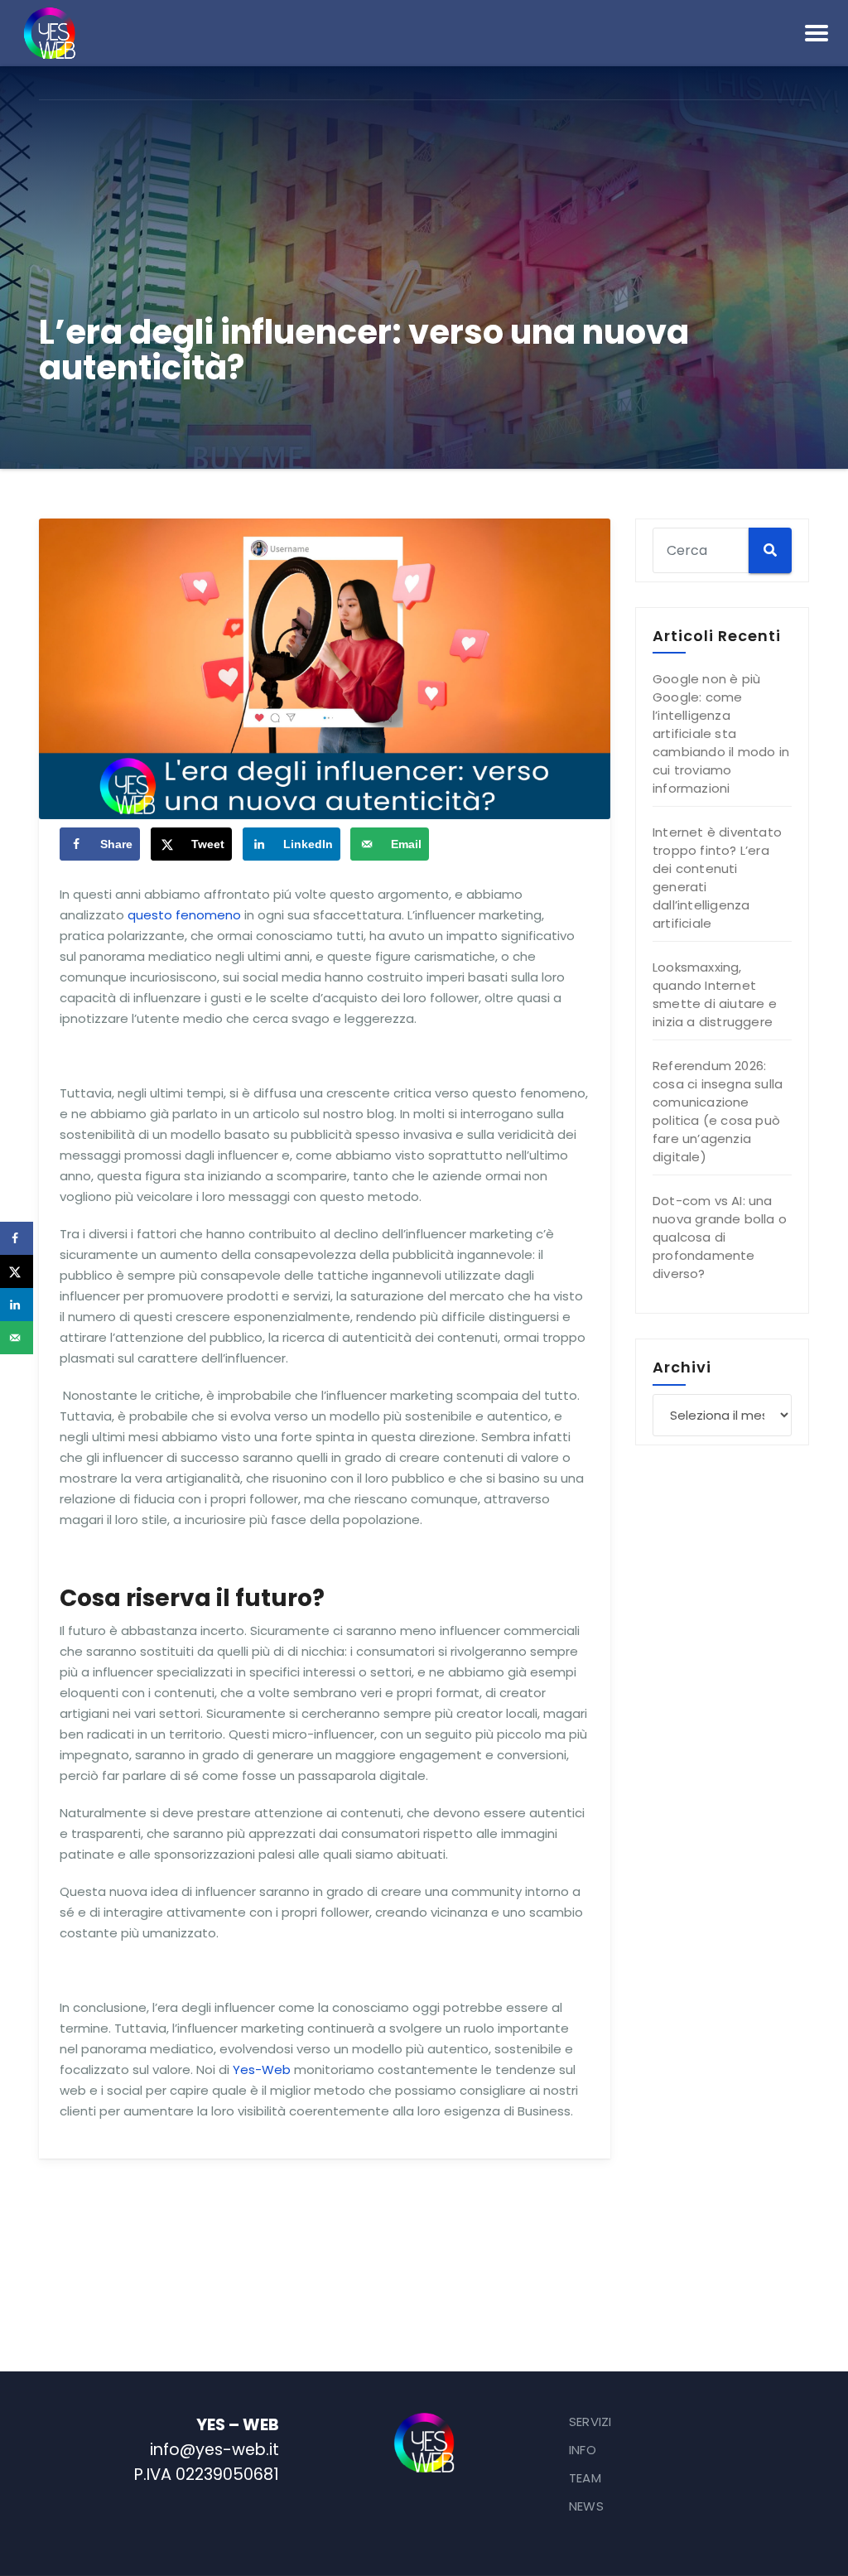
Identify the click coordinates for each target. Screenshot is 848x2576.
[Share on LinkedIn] (17, 1305)
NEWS (586, 2506)
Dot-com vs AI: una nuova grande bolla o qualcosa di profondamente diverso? (720, 1237)
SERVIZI (590, 2422)
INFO (583, 2450)
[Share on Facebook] (17, 1238)
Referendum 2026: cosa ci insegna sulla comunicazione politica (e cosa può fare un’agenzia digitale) (718, 1111)
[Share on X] (17, 1271)
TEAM (585, 2478)
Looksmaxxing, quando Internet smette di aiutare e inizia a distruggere (715, 994)
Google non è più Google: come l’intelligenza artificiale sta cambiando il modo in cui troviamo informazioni (721, 733)
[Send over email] (17, 1338)
